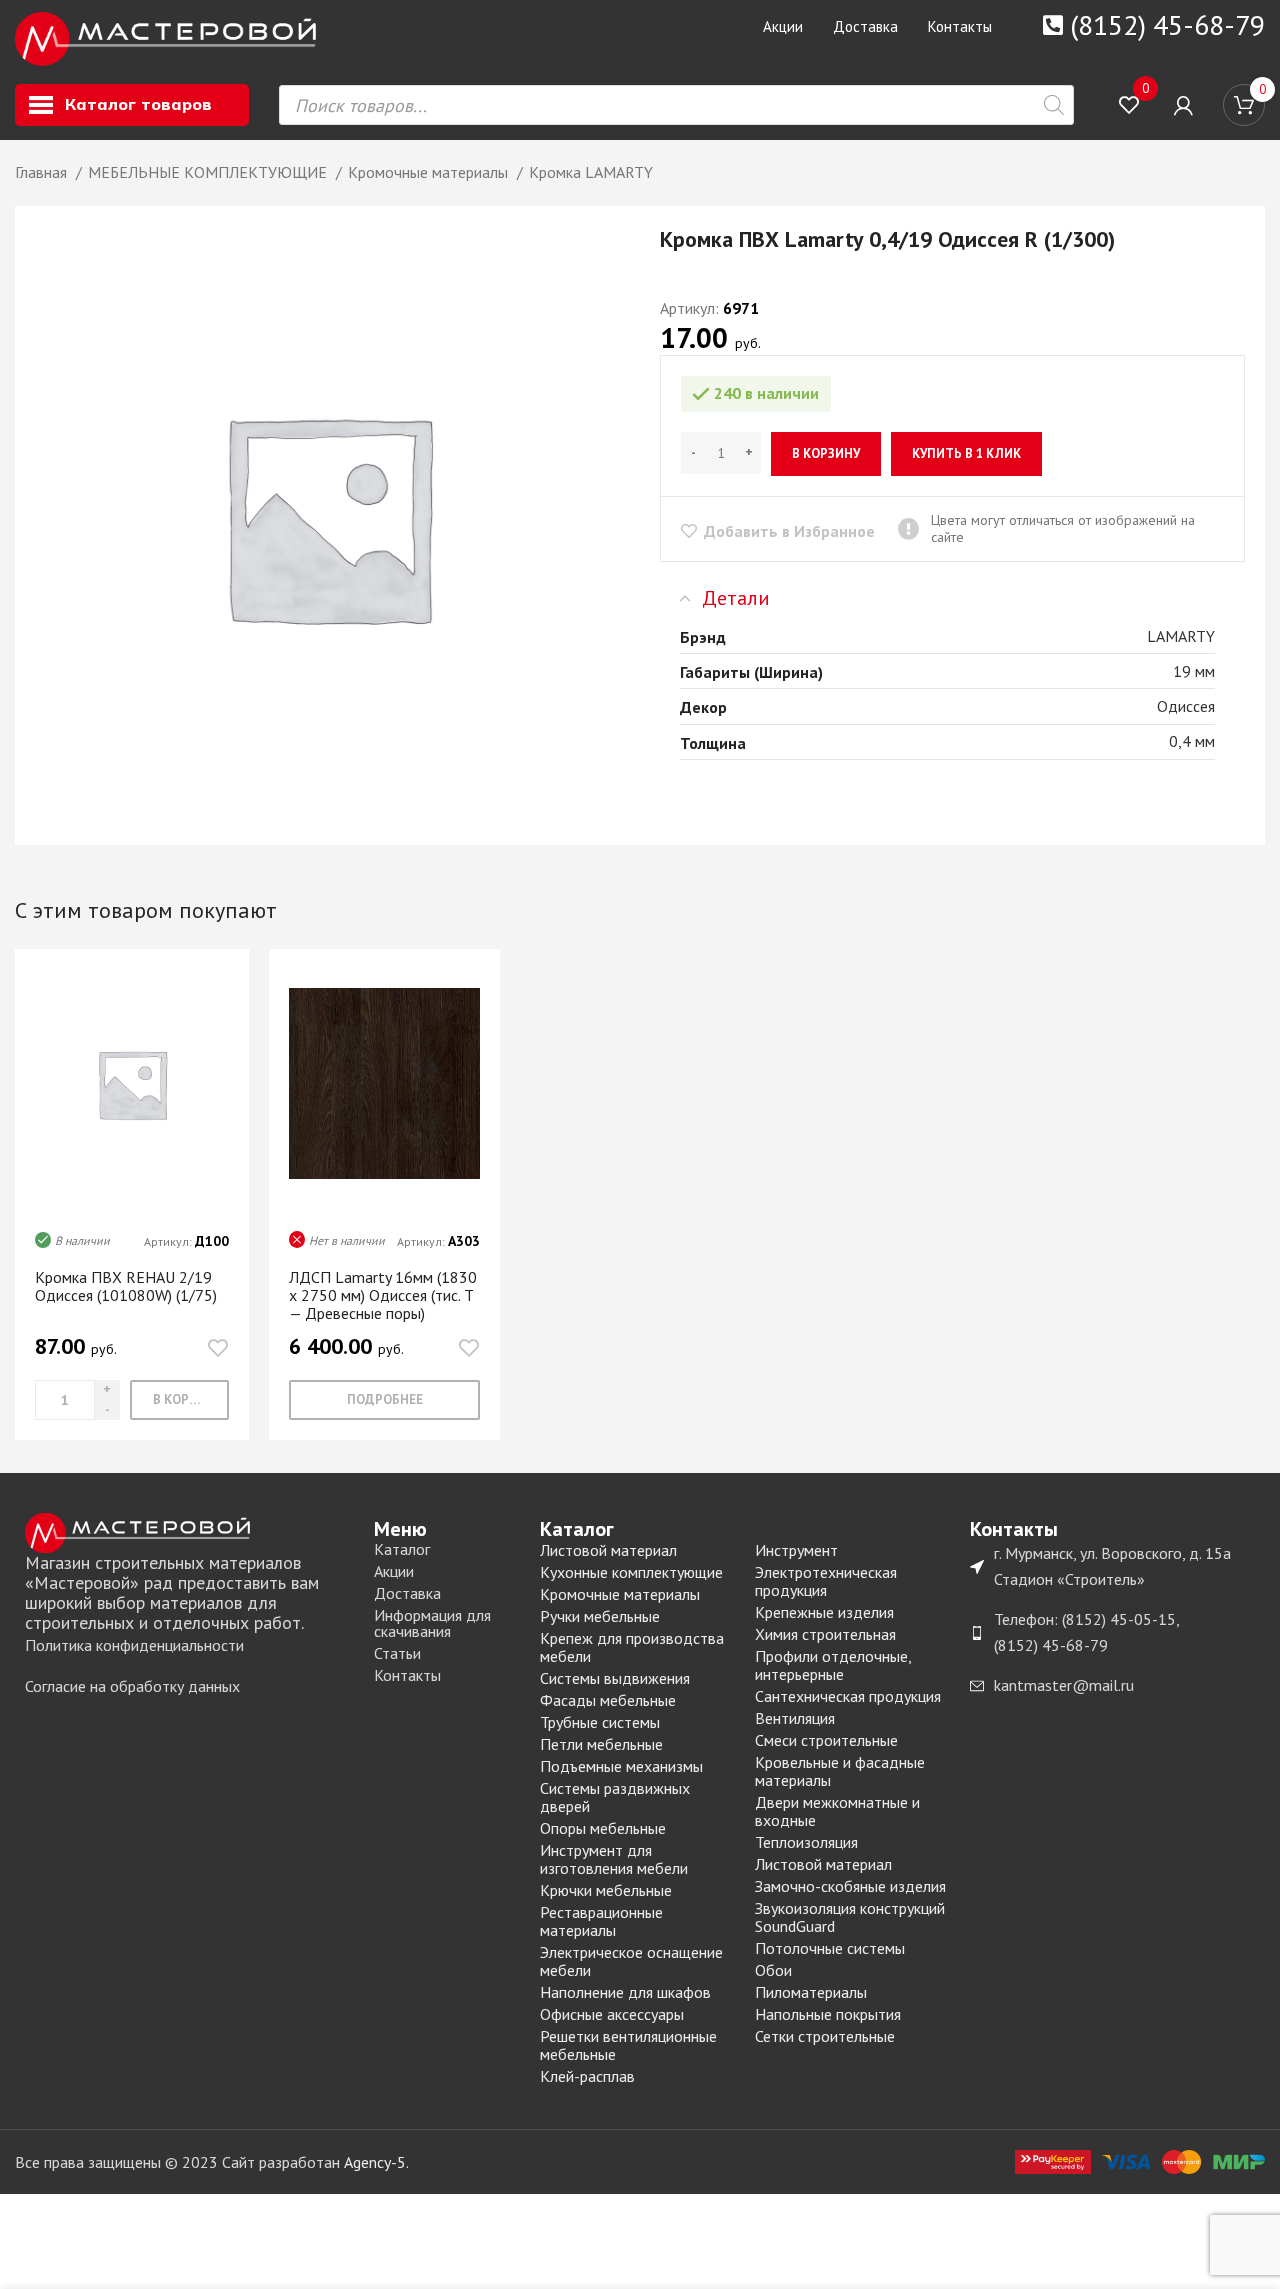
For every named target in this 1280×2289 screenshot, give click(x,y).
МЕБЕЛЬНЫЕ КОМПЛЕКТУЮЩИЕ (209, 172)
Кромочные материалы (430, 172)
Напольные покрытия (828, 2014)
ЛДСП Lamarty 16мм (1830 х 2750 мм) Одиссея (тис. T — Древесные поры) (383, 1295)
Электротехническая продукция (826, 1581)
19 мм (1194, 671)
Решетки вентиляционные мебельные (628, 2045)
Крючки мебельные (606, 1890)
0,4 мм (1192, 741)
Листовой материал (608, 1550)
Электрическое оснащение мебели (631, 1961)
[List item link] (189, 1646)
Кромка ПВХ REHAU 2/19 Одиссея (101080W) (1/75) (126, 1286)
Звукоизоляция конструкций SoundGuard (850, 1917)
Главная (43, 172)
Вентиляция (795, 1718)
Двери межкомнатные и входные (837, 1811)
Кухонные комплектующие (631, 1572)
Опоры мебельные (603, 1828)
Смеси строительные (826, 1740)
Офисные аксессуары (612, 2014)
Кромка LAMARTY (591, 172)
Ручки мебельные (600, 1616)
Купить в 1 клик (966, 453)
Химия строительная (825, 1634)
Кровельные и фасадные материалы (840, 1771)
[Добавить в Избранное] (218, 1347)
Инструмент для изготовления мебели (614, 1859)
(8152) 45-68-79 (1167, 24)
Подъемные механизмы (621, 1766)
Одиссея (1186, 706)
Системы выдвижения (615, 1678)
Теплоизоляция (806, 1842)
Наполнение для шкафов (625, 1992)
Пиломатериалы (811, 1992)
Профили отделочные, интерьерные (833, 1665)
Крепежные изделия (824, 1612)
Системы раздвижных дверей (615, 1797)
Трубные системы (600, 1722)
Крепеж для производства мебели (632, 1647)
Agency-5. (376, 2162)
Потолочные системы (830, 1948)
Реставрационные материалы (601, 1921)
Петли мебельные (601, 1744)
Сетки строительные (825, 2036)
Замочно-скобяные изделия (850, 1886)
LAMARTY (1181, 636)
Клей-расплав (587, 2076)
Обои (773, 1970)
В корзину (826, 453)
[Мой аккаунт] (1183, 105)
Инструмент (796, 1550)
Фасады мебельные (608, 1700)
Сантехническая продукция (848, 1696)
